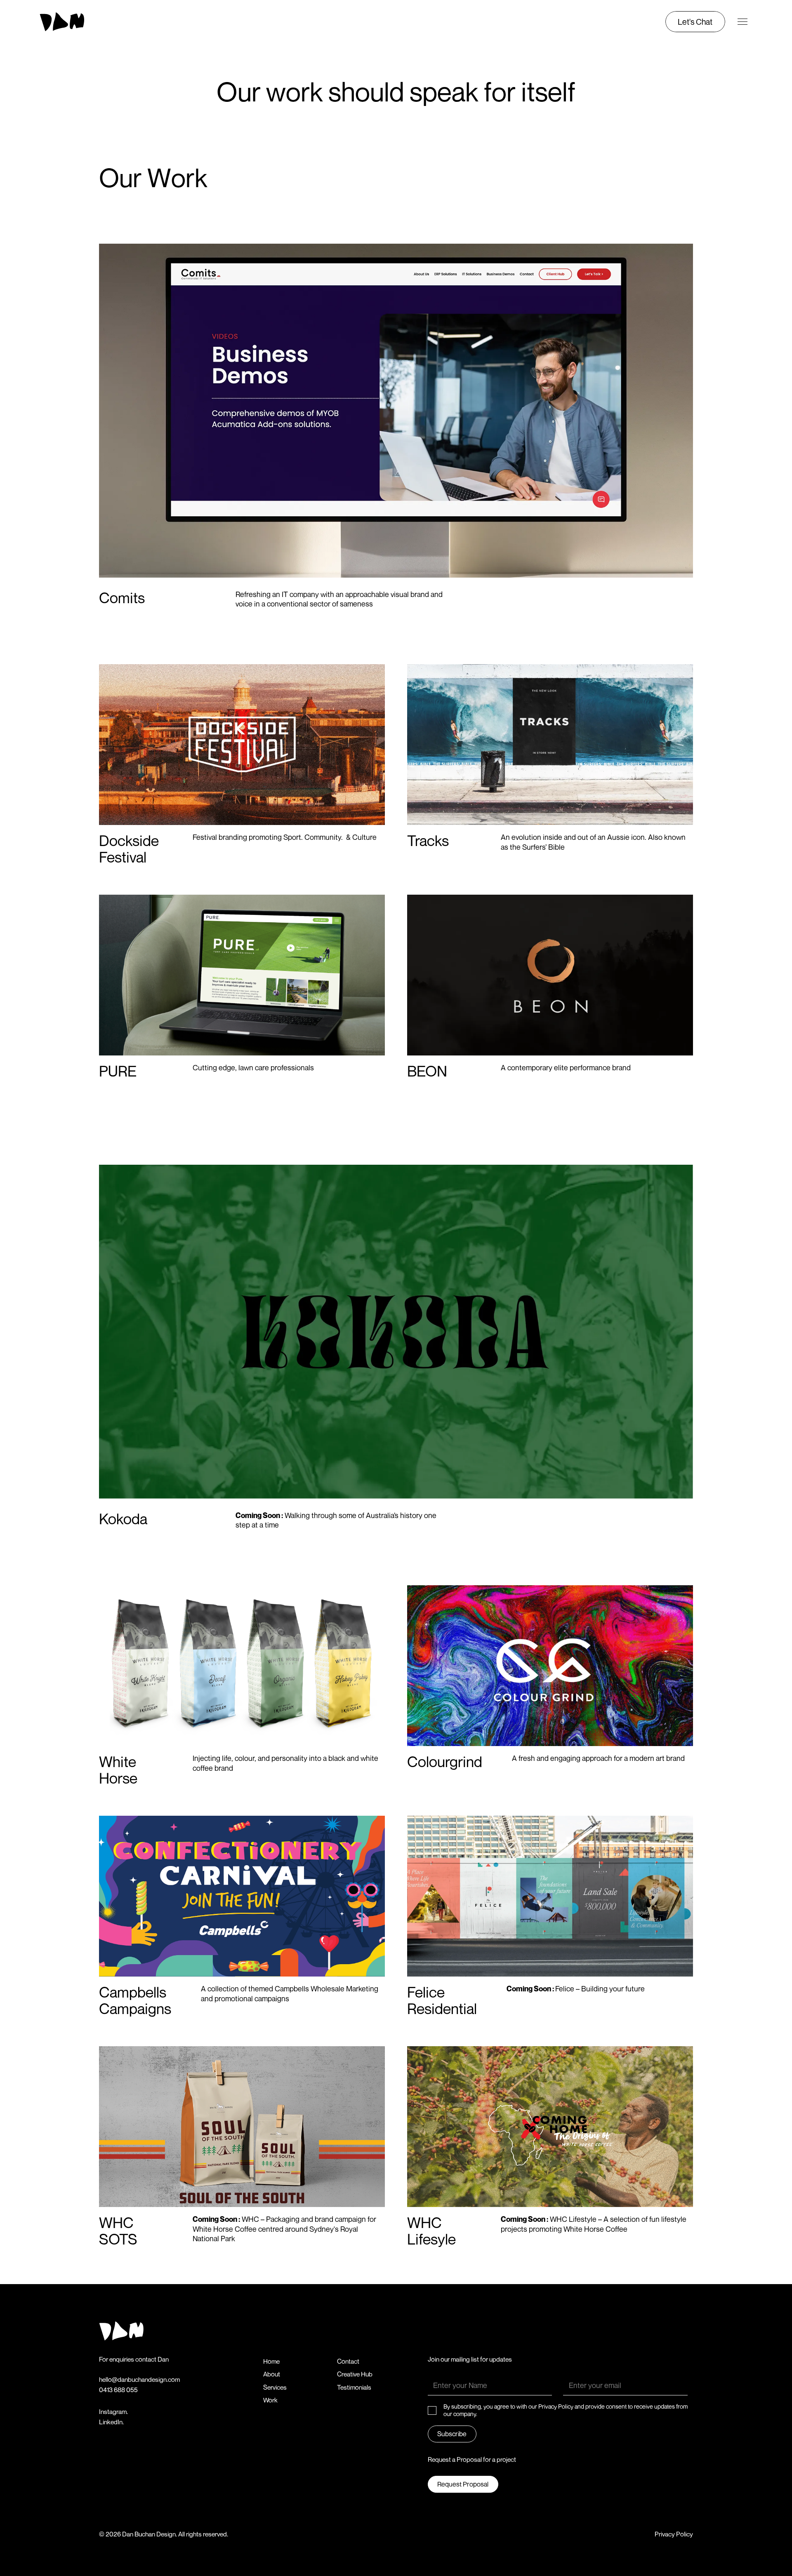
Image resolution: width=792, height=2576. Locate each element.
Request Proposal (463, 2484)
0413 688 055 (118, 2390)
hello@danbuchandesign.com (139, 2380)
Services (275, 2387)
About (272, 2374)
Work (270, 2400)
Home (271, 2361)
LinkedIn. (111, 2422)
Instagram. (113, 2412)
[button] (742, 22)
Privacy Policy (674, 2534)
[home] (77, 22)
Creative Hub (355, 2374)
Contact (348, 2361)
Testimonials (354, 2387)
